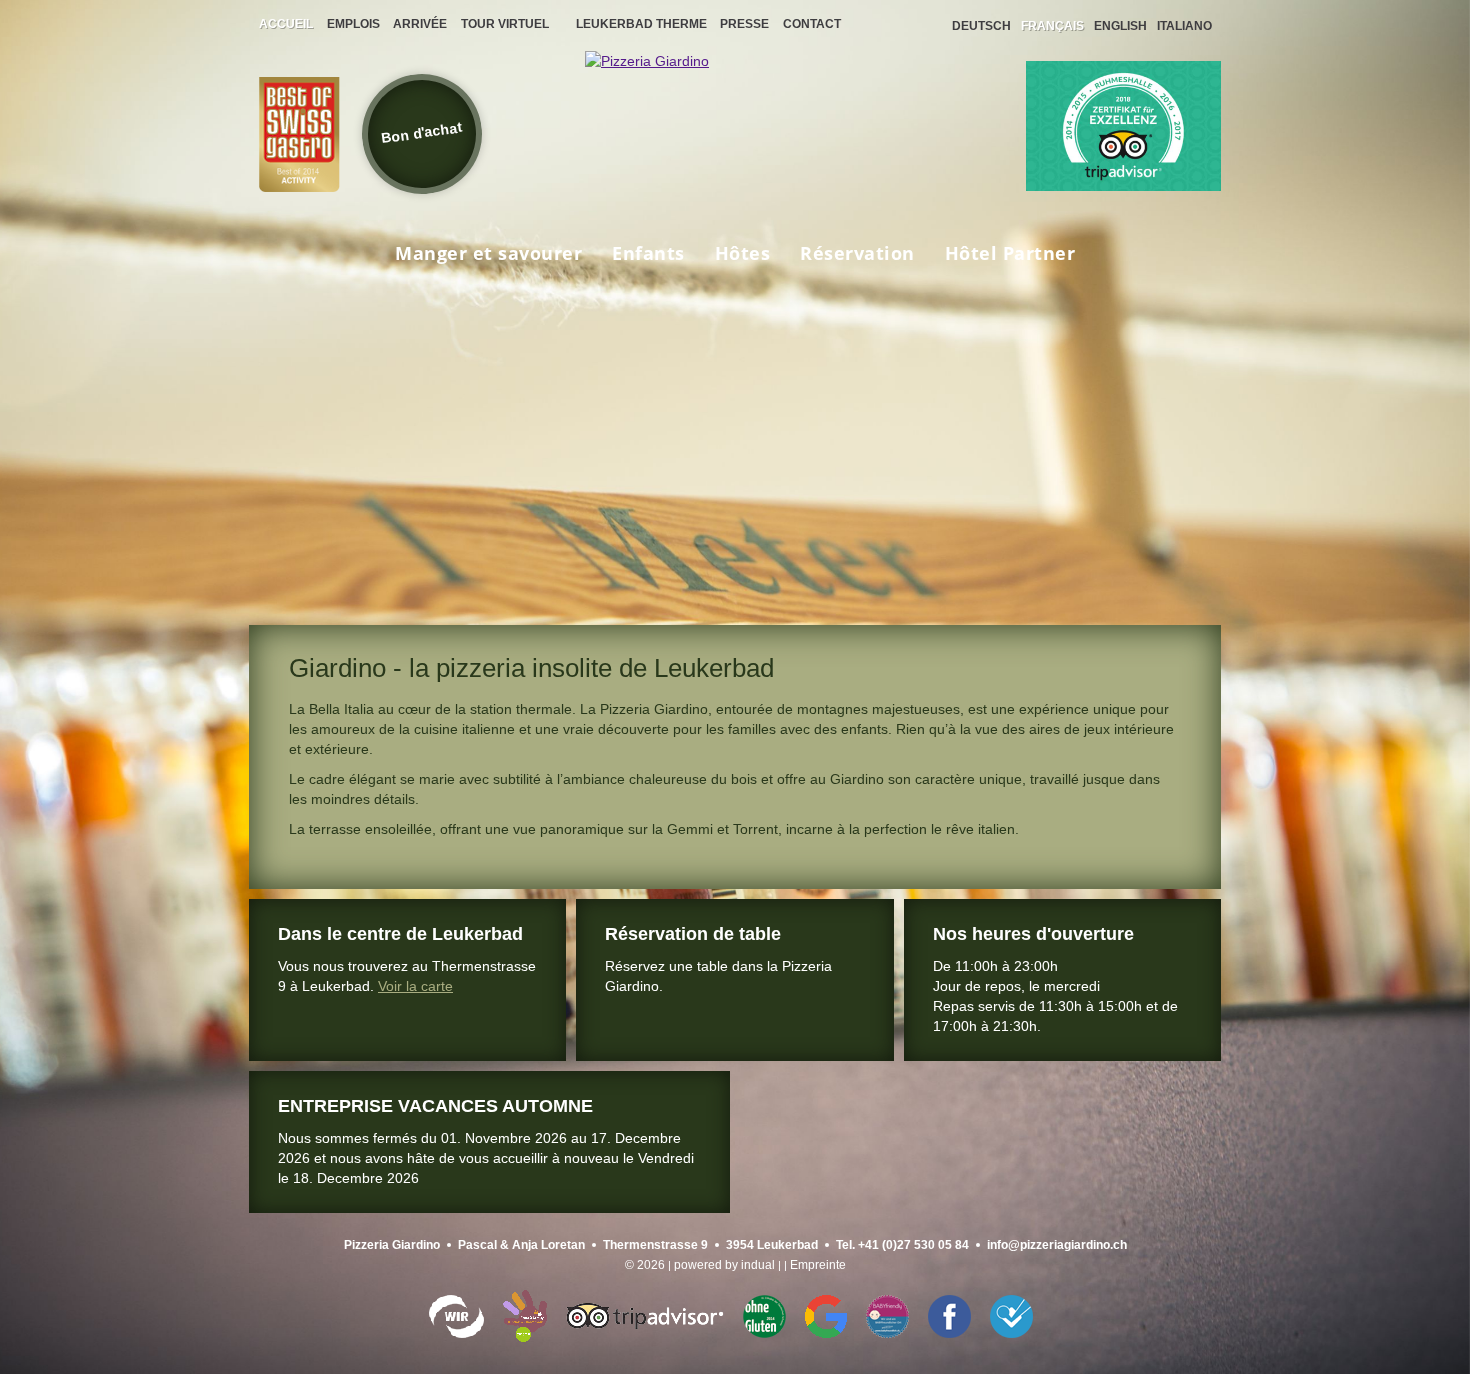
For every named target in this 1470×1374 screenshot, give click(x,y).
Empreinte (818, 1265)
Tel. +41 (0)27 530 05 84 (902, 1245)
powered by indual (724, 1265)
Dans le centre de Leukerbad (400, 934)
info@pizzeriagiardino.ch (1057, 1245)
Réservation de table (693, 934)
